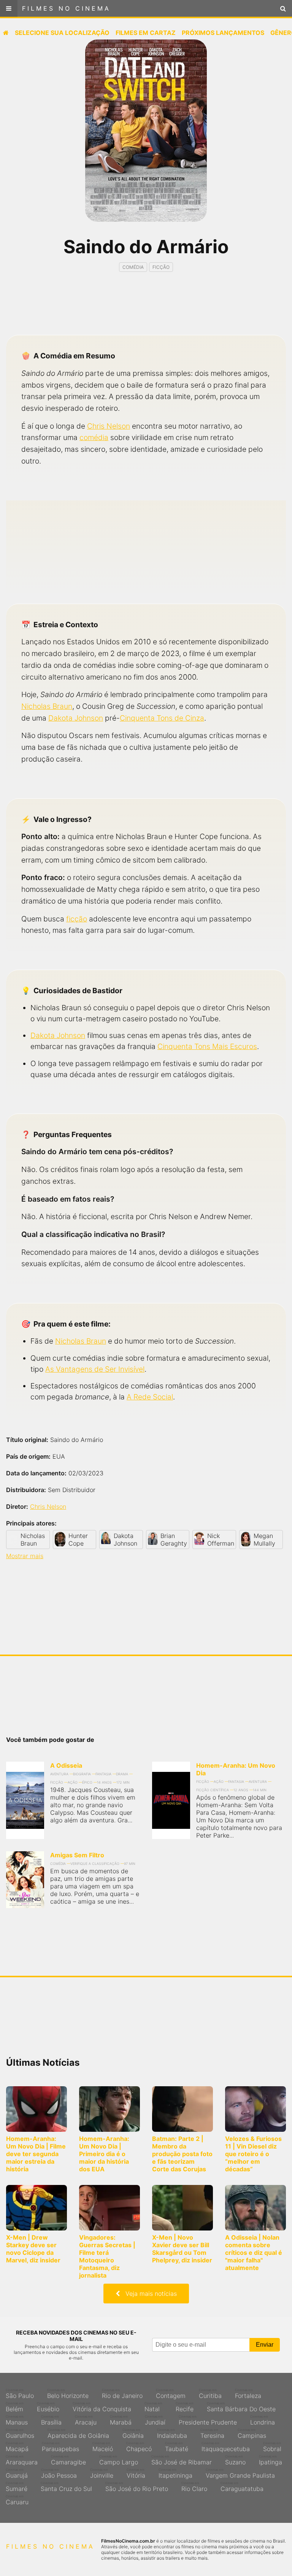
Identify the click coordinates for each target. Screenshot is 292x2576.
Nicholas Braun (47, 706)
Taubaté (177, 2447)
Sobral (272, 2447)
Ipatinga (271, 2460)
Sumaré (17, 2487)
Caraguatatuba (242, 2487)
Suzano (235, 2460)
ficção (77, 919)
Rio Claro (194, 2487)
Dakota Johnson (76, 718)
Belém (15, 2407)
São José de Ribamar (182, 2460)
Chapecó (139, 2447)
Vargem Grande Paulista (240, 2473)
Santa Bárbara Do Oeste (241, 2407)
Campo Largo (119, 2460)
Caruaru (17, 2500)
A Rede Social (150, 1397)
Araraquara (22, 2460)
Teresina (212, 2434)
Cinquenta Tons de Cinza (162, 718)
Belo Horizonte (68, 2394)
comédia (94, 437)
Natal (153, 2407)
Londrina (263, 2420)
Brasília (51, 2420)
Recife (185, 2407)
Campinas (252, 2434)
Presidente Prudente (208, 2420)
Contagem (171, 2394)
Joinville (102, 2473)
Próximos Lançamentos (223, 33)
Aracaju (86, 2420)
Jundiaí (155, 2420)
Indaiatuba (172, 2434)
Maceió (103, 2447)
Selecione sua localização (62, 33)
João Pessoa (59, 2473)
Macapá (17, 2447)
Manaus (17, 2420)
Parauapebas (60, 2447)
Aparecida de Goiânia (78, 2434)
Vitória (136, 2473)
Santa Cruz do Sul (66, 2487)
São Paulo (20, 2394)
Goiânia (133, 2434)
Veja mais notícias (148, 2294)
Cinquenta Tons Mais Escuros (207, 1046)
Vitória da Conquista (102, 2407)
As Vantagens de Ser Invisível (95, 1369)
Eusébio (48, 2407)
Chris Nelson (109, 426)
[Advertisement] (146, 310)
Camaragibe (68, 2460)
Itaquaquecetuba (226, 2447)
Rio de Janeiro (122, 2394)
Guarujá (17, 2473)
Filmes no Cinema (66, 8)
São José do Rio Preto (137, 2487)
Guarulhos (20, 2434)
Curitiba (210, 2394)
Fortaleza (248, 2394)
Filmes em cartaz (146, 33)
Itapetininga (175, 2473)
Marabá (121, 2420)
